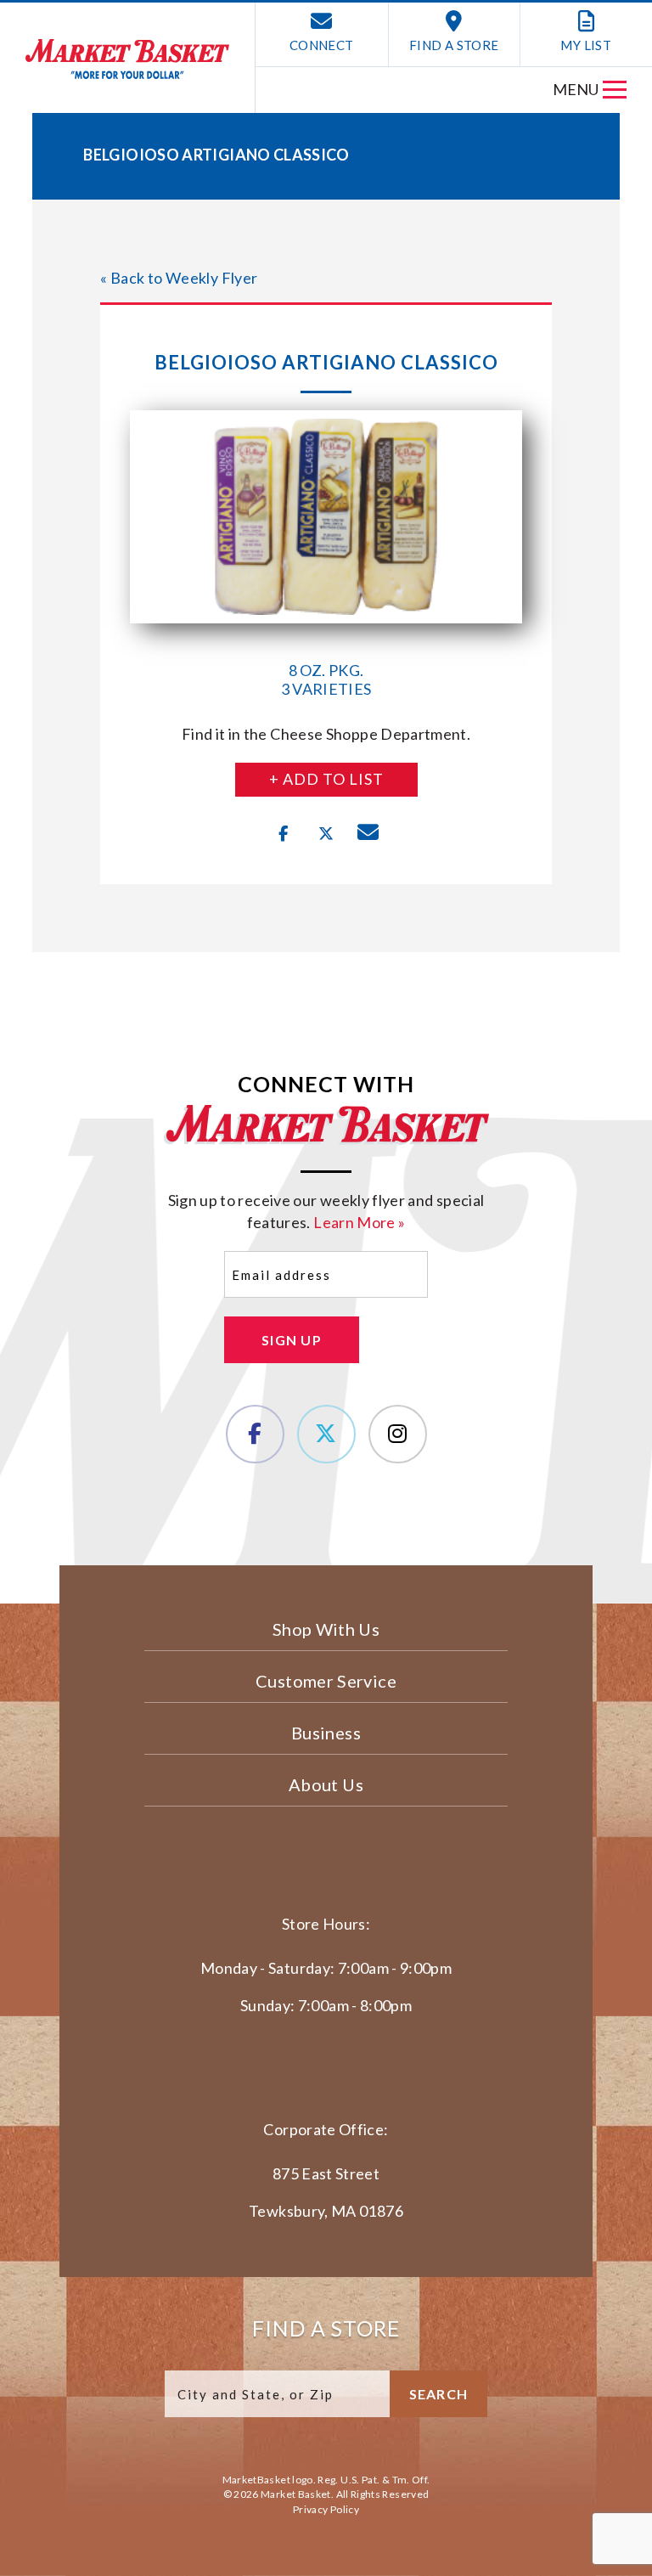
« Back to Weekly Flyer (179, 278)
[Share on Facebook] (284, 834)
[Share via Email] (368, 834)
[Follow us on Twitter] (326, 1434)
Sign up (292, 1340)
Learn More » (359, 1222)
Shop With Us (326, 1629)
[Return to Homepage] (127, 59)
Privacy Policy (326, 2509)
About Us (326, 1784)
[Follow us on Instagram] (398, 1434)
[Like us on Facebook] (255, 1434)
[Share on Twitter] (326, 834)
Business (326, 1733)
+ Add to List (326, 779)
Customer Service (326, 1681)
